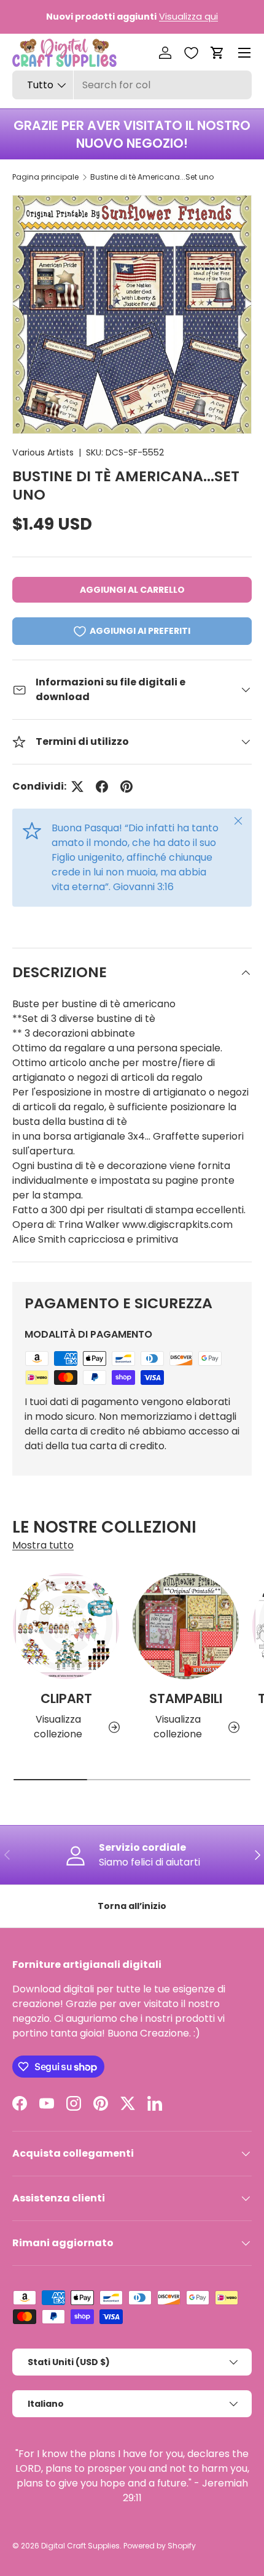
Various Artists (43, 452)
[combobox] (132, 85)
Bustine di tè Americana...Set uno (152, 177)
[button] (217, 53)
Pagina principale (45, 177)
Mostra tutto (43, 1545)
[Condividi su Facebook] (102, 787)
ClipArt (66, 1698)
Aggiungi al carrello (132, 590)
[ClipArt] (66, 1626)
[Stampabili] (186, 1626)
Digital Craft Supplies (80, 2546)
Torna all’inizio (132, 1906)
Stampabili (186, 1698)
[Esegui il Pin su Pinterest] (126, 787)
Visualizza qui (188, 17)
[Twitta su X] (77, 787)
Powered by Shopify (160, 2546)
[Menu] (244, 53)
